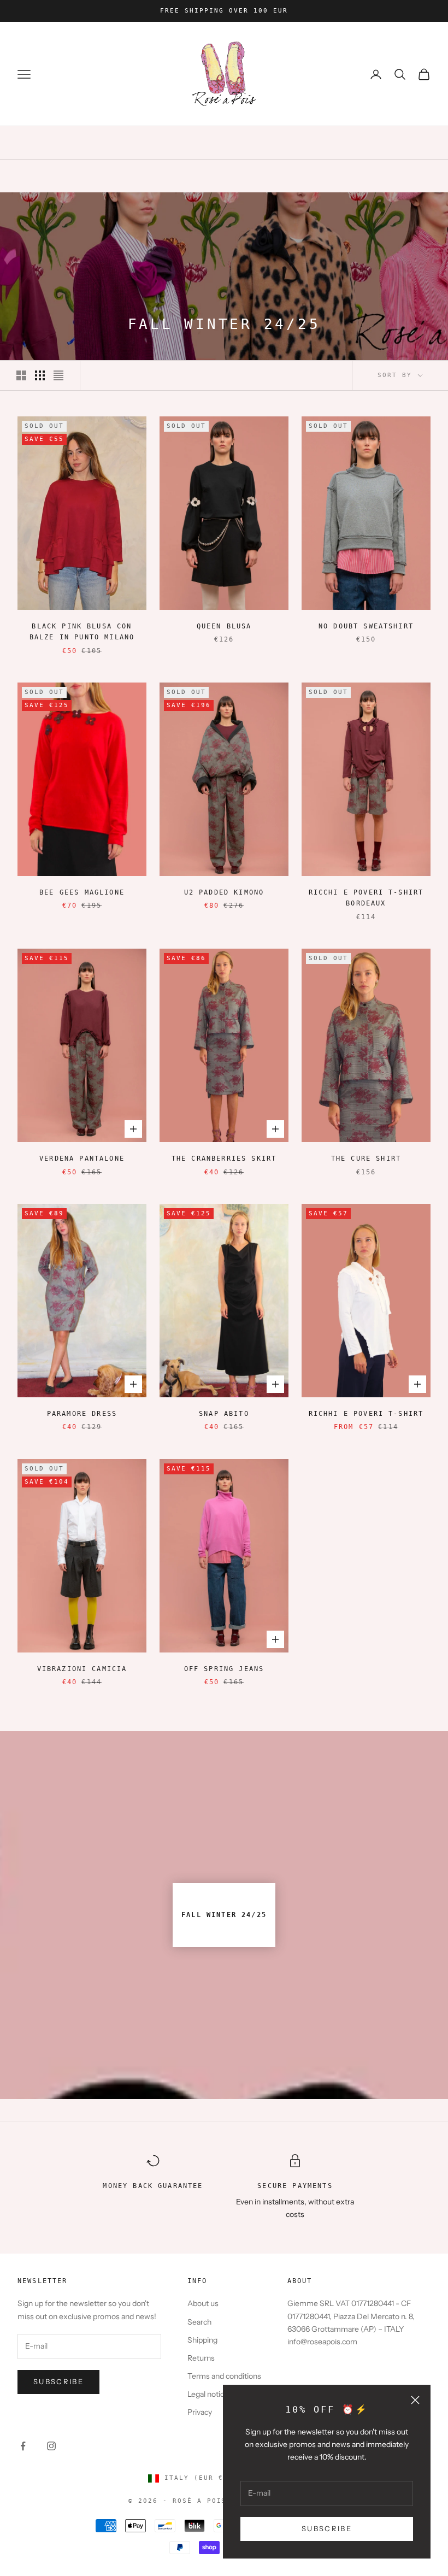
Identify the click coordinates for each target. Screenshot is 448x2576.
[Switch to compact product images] (58, 375)
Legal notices (210, 2394)
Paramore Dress (82, 1414)
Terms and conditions (224, 2376)
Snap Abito (224, 1414)
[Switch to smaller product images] (40, 375)
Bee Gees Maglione (82, 892)
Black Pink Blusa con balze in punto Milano (82, 632)
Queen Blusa (224, 626)
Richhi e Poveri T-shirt (366, 1414)
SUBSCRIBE (327, 2528)
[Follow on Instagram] (51, 2446)
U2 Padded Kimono (224, 892)
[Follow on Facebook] (23, 2446)
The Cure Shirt (366, 1158)
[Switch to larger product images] (21, 375)
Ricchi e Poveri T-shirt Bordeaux (366, 898)
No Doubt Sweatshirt (366, 626)
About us (203, 2303)
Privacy (200, 2412)
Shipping (202, 2340)
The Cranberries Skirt (224, 1158)
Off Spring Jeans (224, 1669)
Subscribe (58, 2381)
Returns (201, 2358)
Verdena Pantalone (82, 1158)
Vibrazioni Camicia (82, 1669)
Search (199, 2322)
